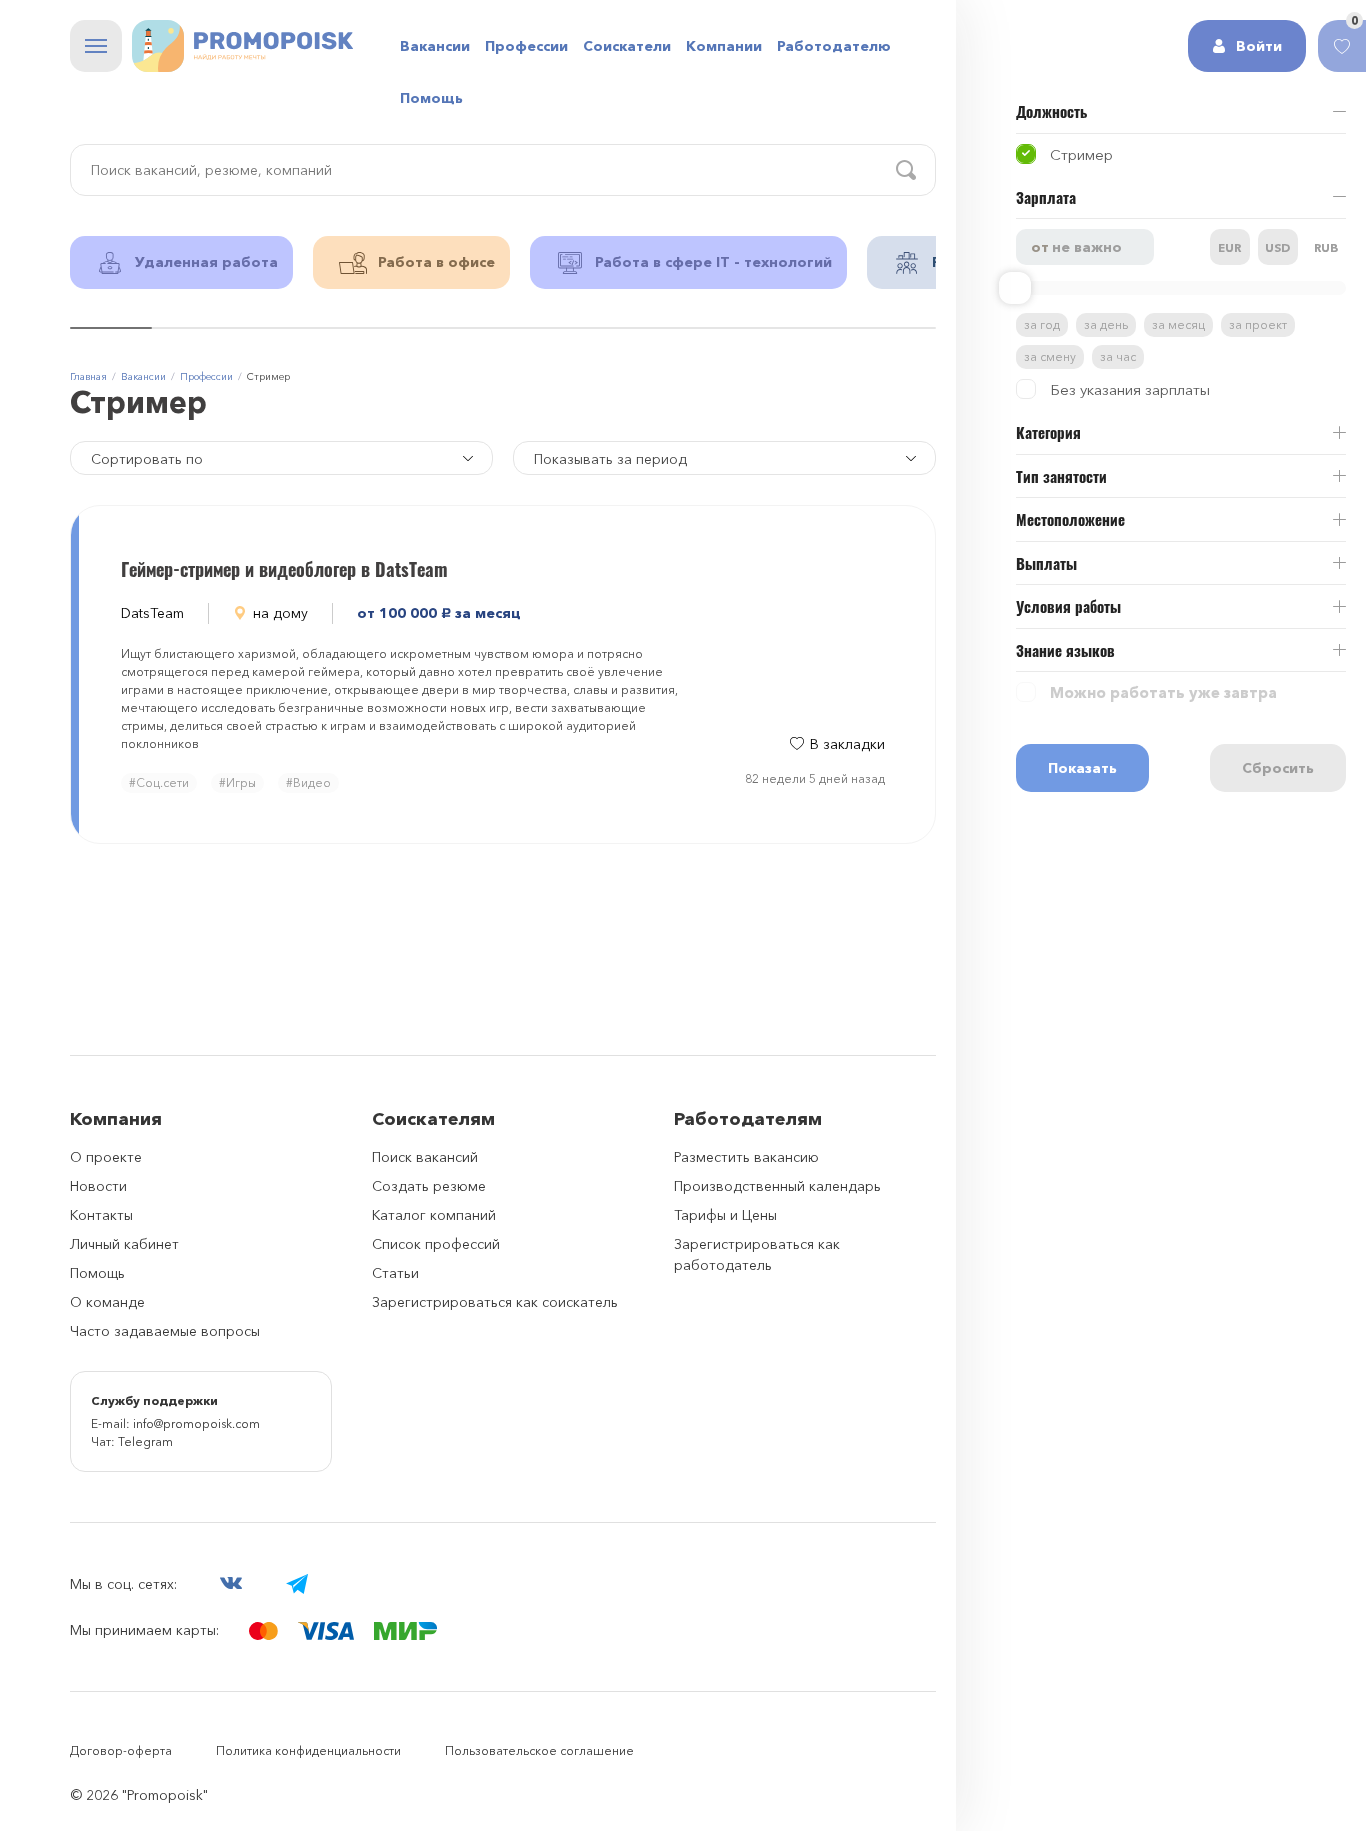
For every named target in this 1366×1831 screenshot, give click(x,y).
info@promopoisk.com (196, 1423)
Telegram (145, 1441)
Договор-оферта (121, 1750)
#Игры (237, 782)
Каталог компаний (434, 1215)
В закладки (847, 744)
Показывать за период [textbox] (610, 459)
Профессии (526, 46)
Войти (1259, 46)
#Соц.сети (159, 782)
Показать (1082, 768)
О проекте (106, 1157)
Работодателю (834, 46)
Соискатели (627, 46)
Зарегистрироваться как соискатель (495, 1302)
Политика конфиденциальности (308, 1750)
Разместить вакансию (746, 1157)
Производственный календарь (777, 1186)
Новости (98, 1186)
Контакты (101, 1215)
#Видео (308, 782)
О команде (107, 1302)
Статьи (395, 1273)
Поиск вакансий (425, 1157)
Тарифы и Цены (725, 1215)
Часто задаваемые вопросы (165, 1331)
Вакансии (435, 46)
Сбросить (1278, 768)
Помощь (431, 98)
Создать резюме (429, 1186)
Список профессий (436, 1244)
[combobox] (724, 458)
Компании (724, 46)
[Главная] (242, 46)
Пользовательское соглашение (539, 1750)
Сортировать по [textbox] (147, 459)
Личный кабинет (124, 1244)
